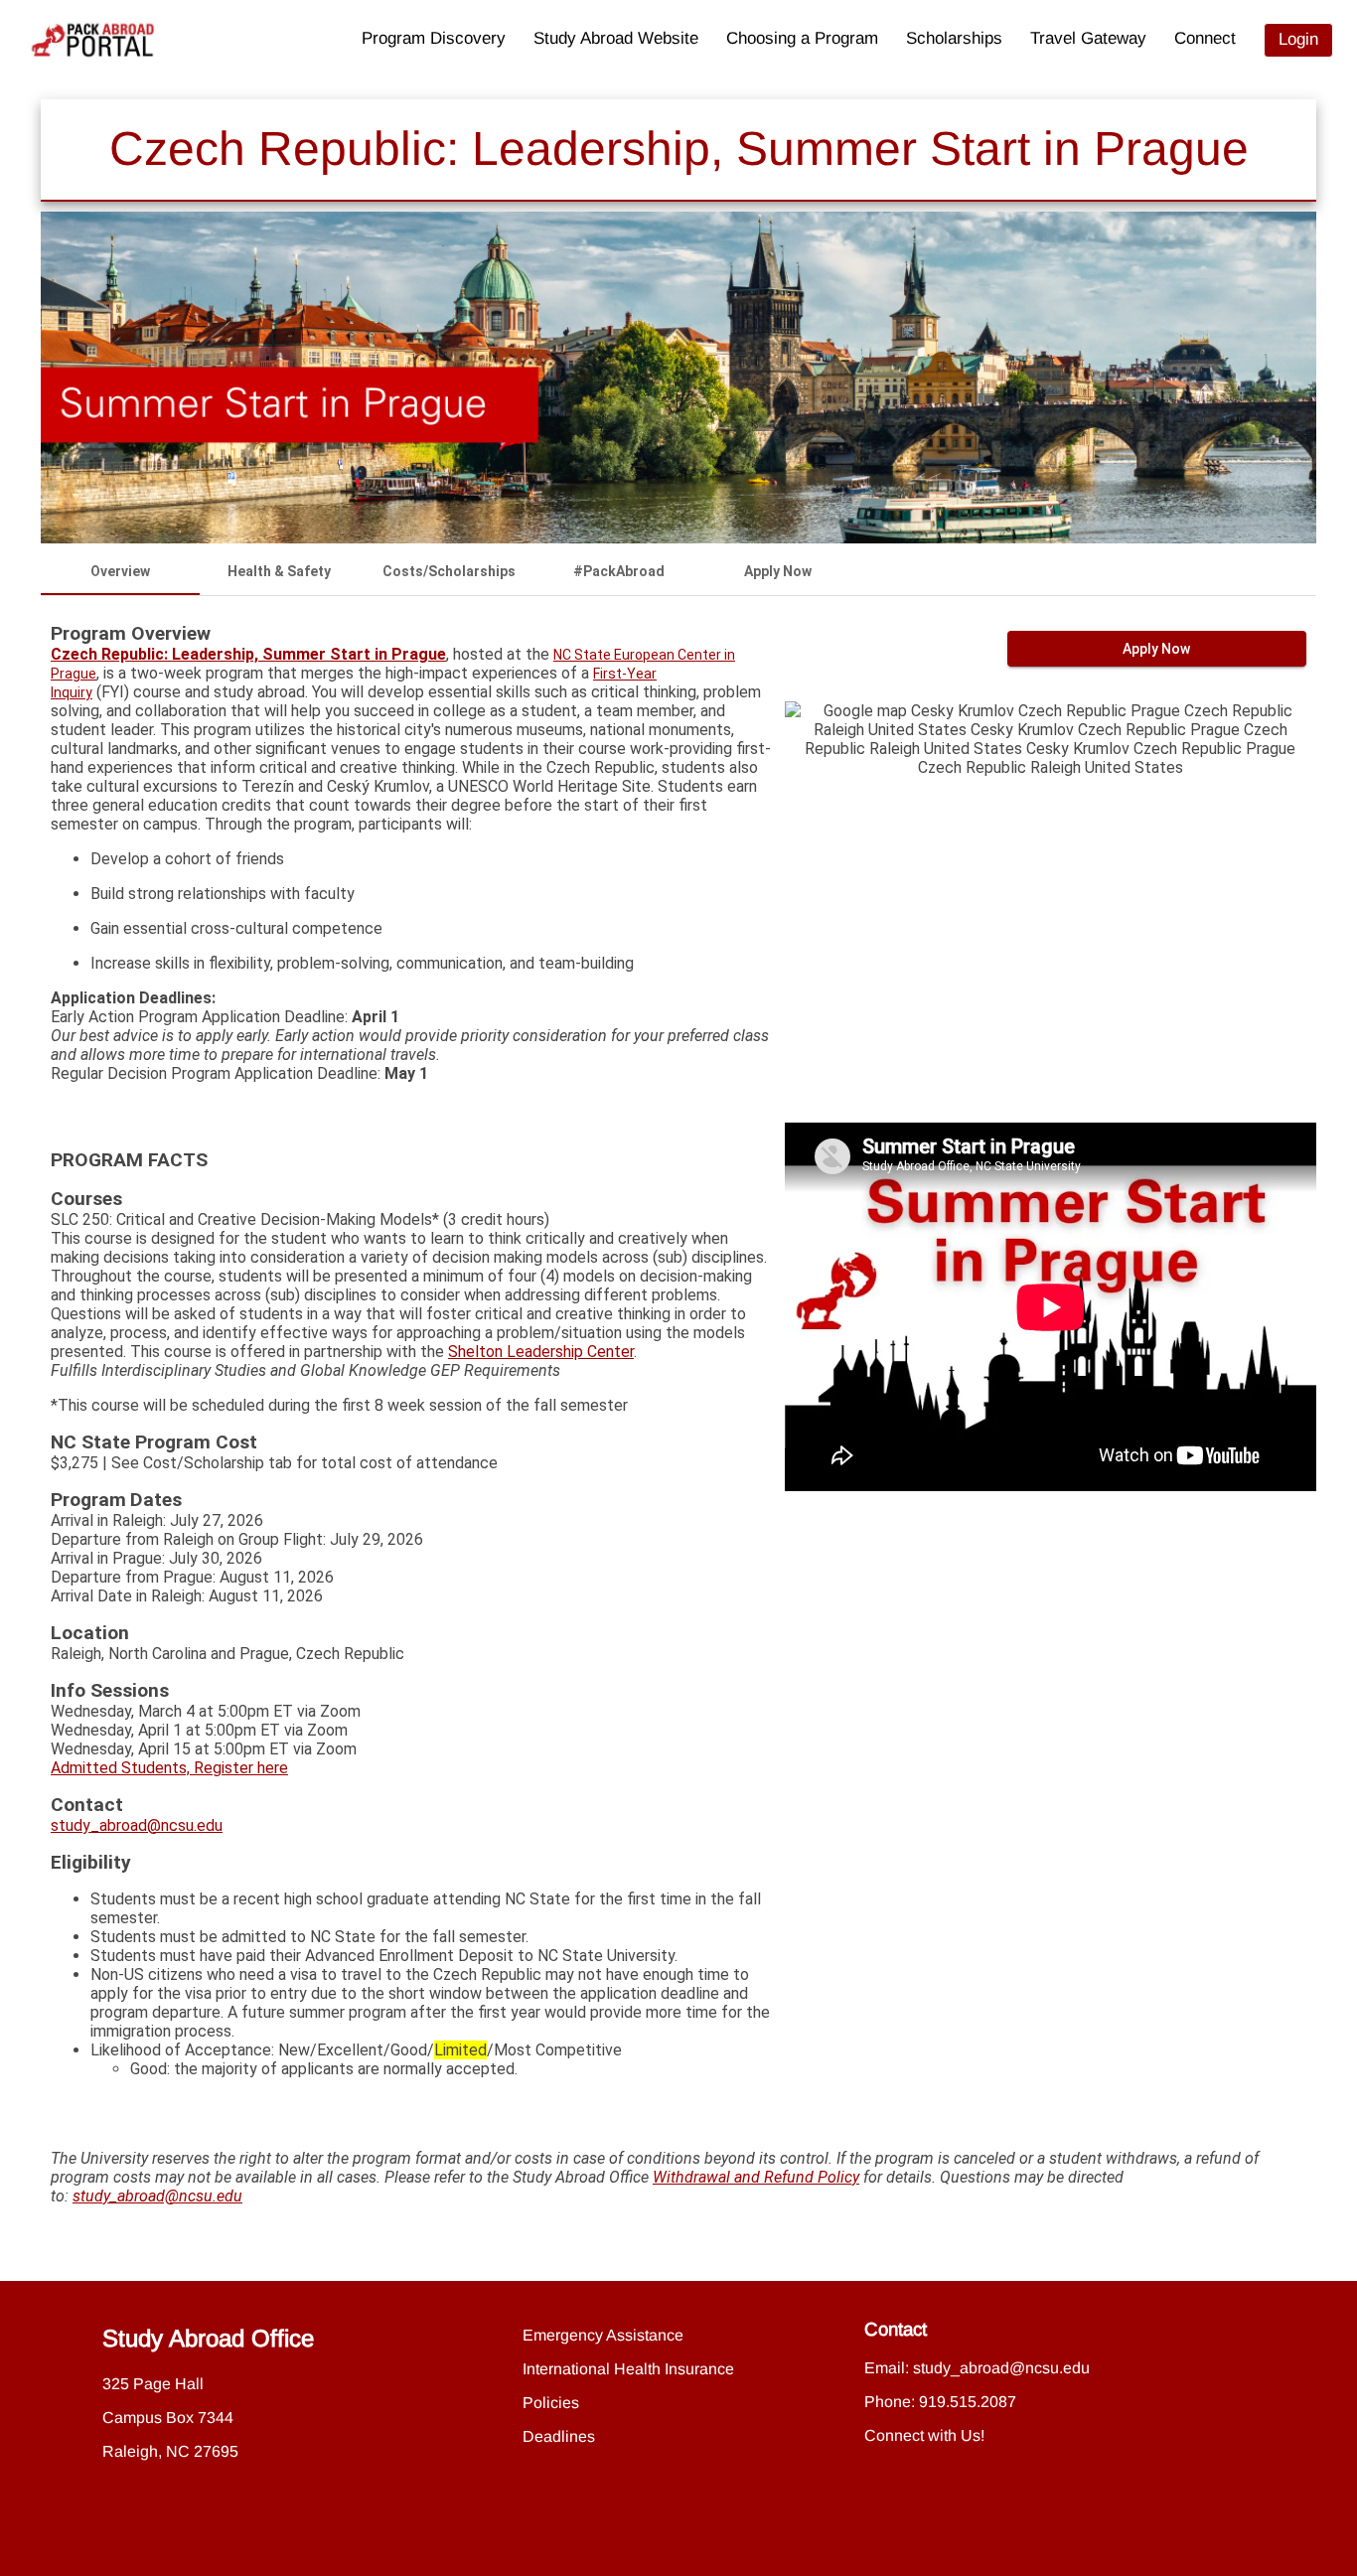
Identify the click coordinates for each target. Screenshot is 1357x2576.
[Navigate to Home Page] (93, 40)
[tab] (120, 571)
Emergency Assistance (603, 2335)
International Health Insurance (628, 2369)
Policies (551, 2403)
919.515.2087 (968, 2402)
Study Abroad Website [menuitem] (616, 38)
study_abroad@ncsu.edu (137, 1825)
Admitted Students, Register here (169, 1768)
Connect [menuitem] (1205, 38)
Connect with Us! (924, 2435)
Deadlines (559, 2436)
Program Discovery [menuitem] (434, 38)
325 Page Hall (153, 2384)
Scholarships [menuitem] (954, 38)
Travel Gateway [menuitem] (1088, 38)
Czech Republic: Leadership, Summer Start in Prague (248, 654)
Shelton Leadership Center (541, 1352)
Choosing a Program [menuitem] (802, 38)
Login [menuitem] (1298, 39)
